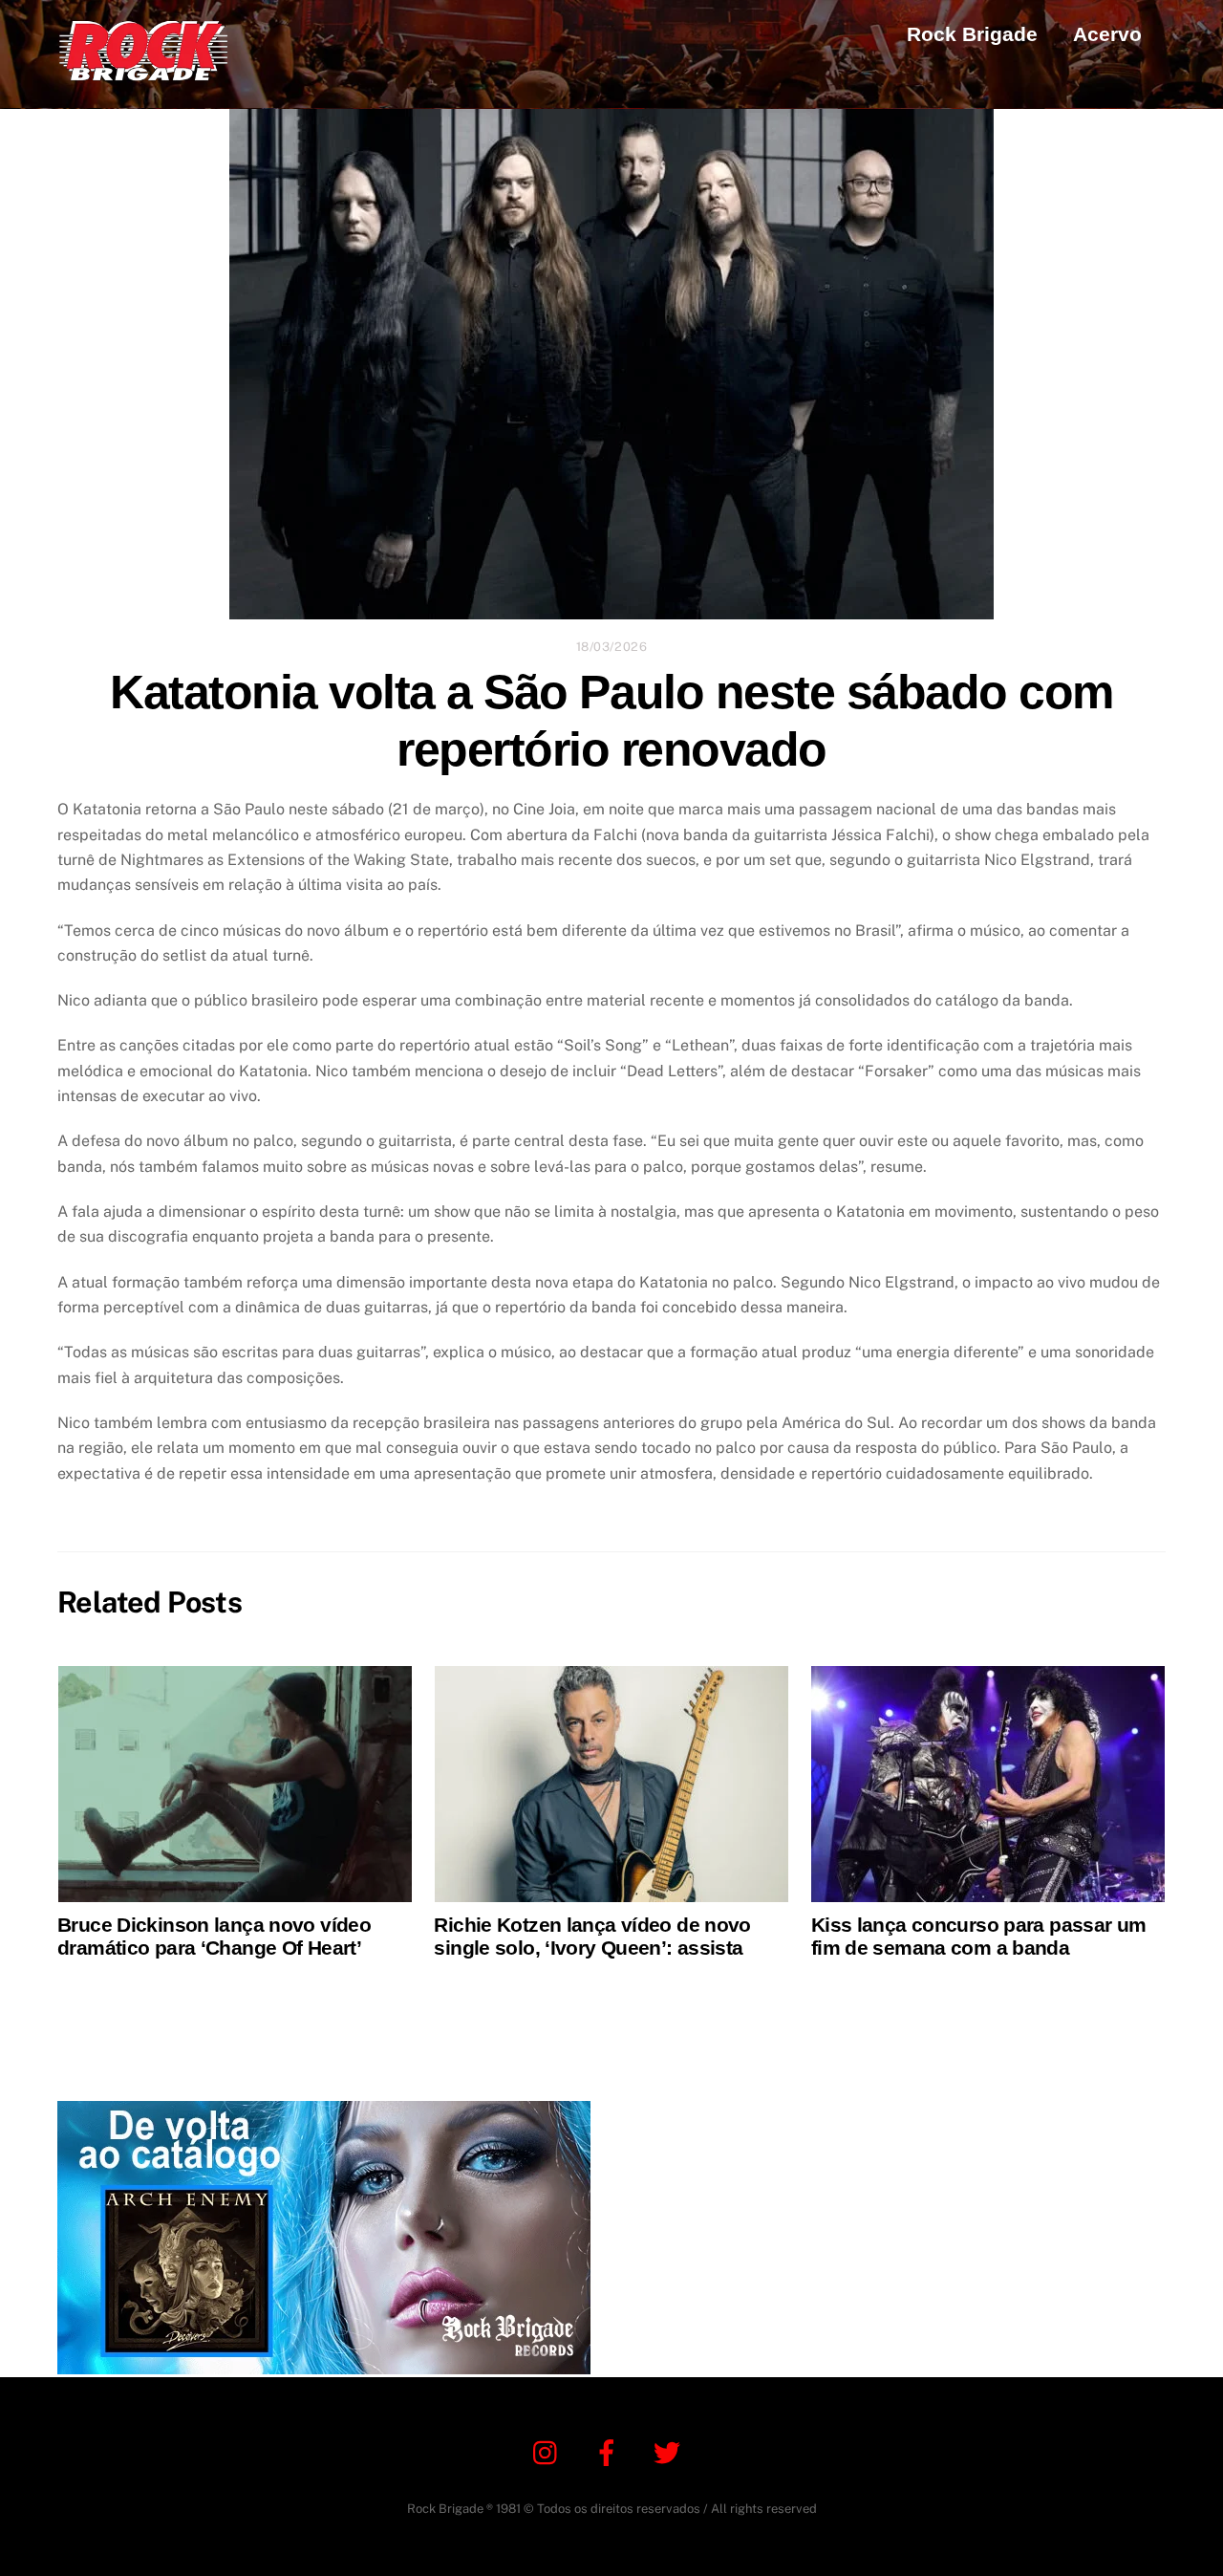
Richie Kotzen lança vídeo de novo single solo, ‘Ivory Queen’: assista (592, 1936)
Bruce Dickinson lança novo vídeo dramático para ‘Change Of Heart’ (214, 1936)
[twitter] (670, 2451)
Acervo (1107, 34)
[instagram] (550, 2451)
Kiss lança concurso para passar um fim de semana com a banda (979, 1936)
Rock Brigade (972, 34)
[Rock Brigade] (143, 72)
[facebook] (610, 2451)
